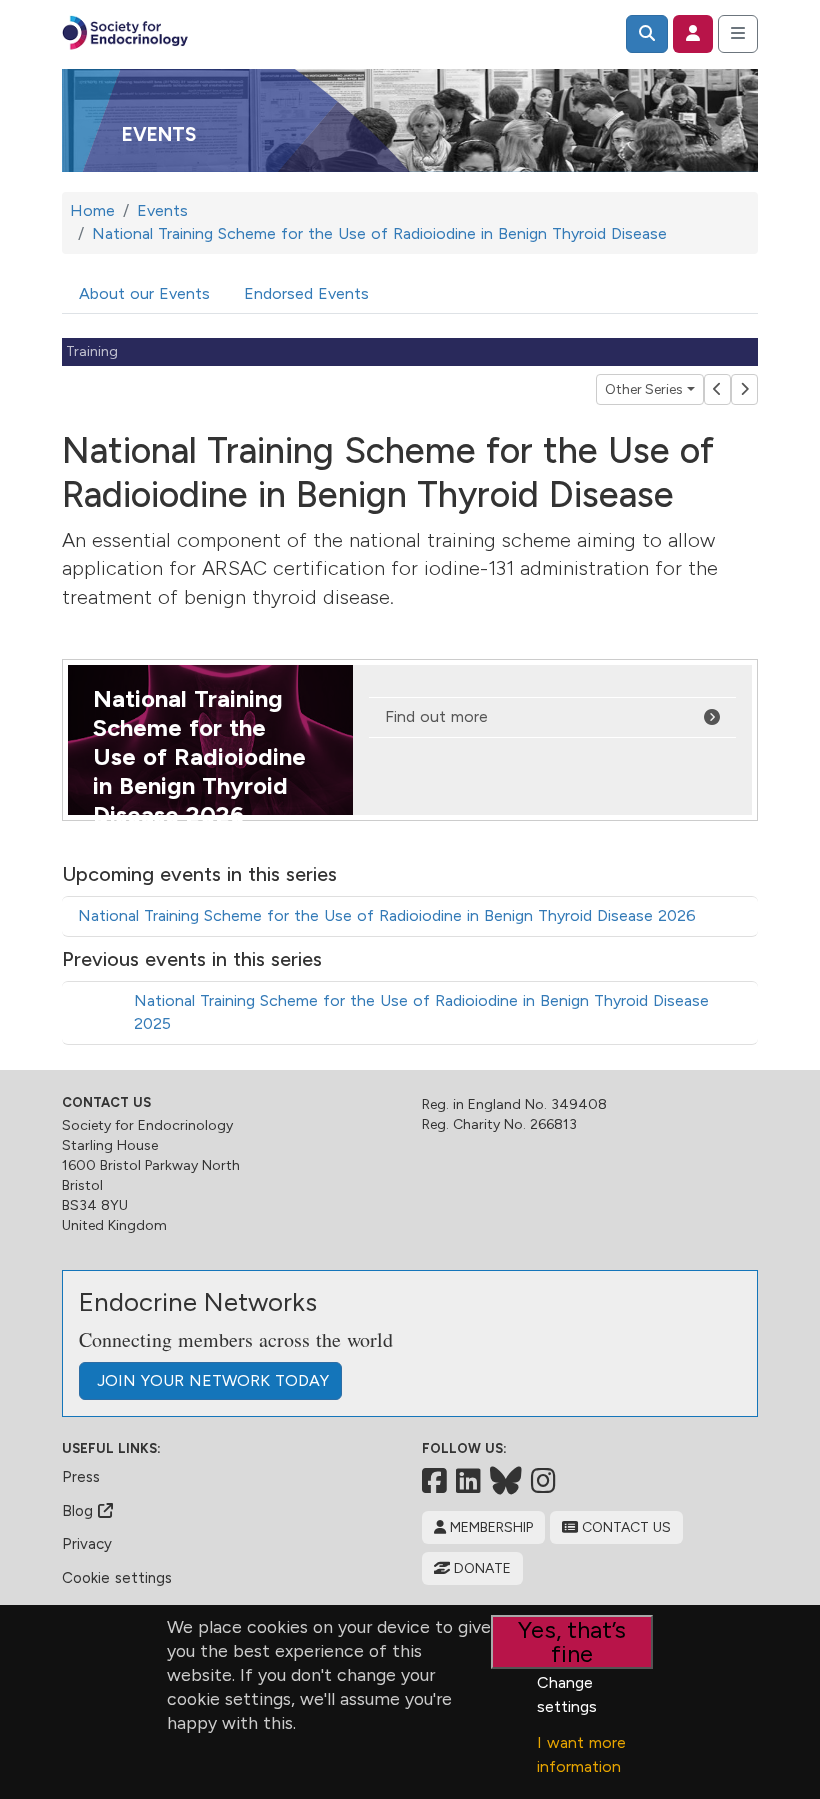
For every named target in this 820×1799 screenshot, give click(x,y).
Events (159, 134)
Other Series (644, 389)
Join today (210, 1380)
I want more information (581, 1754)
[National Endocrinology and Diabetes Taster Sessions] (744, 389)
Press (81, 1477)
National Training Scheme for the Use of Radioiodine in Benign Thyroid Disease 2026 (387, 915)
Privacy (87, 1544)
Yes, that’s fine (572, 1641)
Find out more (436, 716)
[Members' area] (693, 34)
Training (92, 351)
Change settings (567, 1694)
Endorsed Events (306, 293)
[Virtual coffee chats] (717, 389)
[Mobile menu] (738, 34)
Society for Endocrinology (147, 1125)
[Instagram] (543, 1481)
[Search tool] (647, 34)
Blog (80, 1511)
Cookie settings (117, 1578)
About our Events (144, 293)
